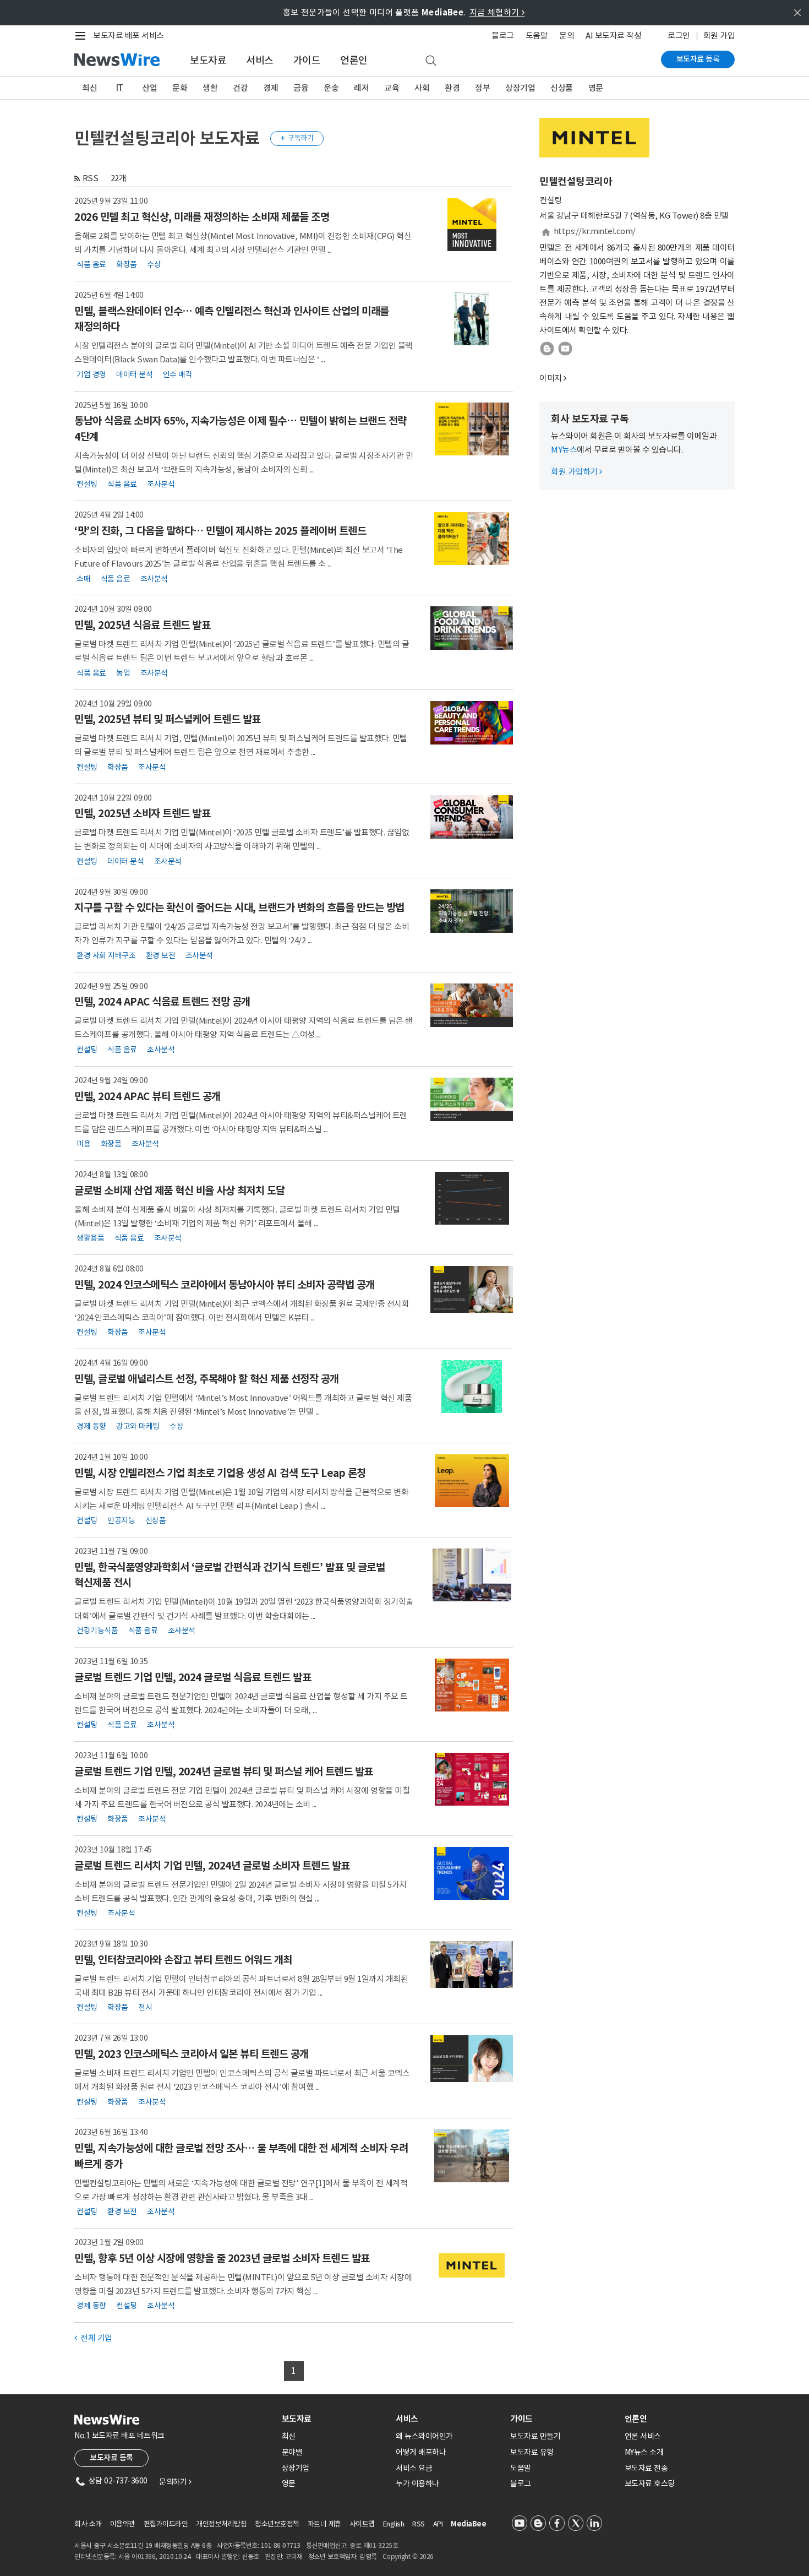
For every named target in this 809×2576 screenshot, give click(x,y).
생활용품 (90, 1238)
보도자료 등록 (698, 59)
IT (120, 88)
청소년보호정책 (277, 2524)
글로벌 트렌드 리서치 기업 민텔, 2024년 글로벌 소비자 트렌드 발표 (212, 1866)
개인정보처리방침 (221, 2524)
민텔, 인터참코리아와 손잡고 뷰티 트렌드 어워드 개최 (183, 1960)
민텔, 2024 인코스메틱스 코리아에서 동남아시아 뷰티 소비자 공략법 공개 (225, 1285)
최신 (89, 88)
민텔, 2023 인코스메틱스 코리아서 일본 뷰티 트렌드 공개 (192, 2054)
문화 (180, 88)
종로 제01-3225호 (374, 2545)
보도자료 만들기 (535, 2436)
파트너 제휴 (324, 2524)
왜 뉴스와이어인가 (424, 2436)
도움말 (537, 36)
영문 (596, 88)
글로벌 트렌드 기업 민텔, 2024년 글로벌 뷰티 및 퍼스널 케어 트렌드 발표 (224, 1771)
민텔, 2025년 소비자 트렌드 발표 (142, 813)
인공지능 (121, 1520)
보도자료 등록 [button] (111, 2458)
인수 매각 (178, 374)
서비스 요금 (414, 2468)
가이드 (307, 60)
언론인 (354, 60)
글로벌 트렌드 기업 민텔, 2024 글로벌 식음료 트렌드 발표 (193, 1677)
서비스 (260, 60)
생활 (210, 88)
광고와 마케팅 (138, 1426)
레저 (361, 88)
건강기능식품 (97, 1631)
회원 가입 (719, 36)
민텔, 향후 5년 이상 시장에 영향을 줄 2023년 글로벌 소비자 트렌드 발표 (222, 2258)
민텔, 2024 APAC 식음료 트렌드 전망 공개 (162, 1002)
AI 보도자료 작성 (613, 36)
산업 (149, 88)
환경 (452, 88)
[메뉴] (83, 36)
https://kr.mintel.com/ (595, 231)
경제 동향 (91, 1426)
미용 (83, 1144)
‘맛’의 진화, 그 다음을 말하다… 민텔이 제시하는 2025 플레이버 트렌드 (220, 531)
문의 (567, 36)
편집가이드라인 (166, 2524)
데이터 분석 (134, 374)
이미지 (551, 378)
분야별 (292, 2452)
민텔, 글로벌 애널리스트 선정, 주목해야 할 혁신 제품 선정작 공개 (207, 1379)
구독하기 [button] (297, 138)
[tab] (335, 2419)
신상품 (562, 88)
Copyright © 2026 (408, 2556)
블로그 (503, 36)
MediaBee (468, 2524)
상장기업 (520, 88)
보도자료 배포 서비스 (129, 36)
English (394, 2524)
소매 (83, 578)
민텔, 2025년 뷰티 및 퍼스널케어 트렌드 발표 (168, 719)
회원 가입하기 (576, 472)
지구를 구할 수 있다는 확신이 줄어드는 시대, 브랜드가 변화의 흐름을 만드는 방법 (239, 907)
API (438, 2524)
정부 (482, 88)
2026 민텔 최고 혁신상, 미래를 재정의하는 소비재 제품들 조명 (202, 217)
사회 (422, 88)
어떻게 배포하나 (421, 2452)
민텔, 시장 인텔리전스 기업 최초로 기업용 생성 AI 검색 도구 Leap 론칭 (220, 1473)
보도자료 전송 (646, 2468)
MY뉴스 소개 (644, 2452)
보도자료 (208, 60)
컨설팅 (87, 484)
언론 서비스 (643, 2436)
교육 (392, 88)
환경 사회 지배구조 (106, 955)
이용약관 (123, 2524)
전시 (145, 2007)
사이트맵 (362, 2524)
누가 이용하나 (417, 2483)
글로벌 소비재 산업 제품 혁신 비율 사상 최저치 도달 (180, 1191)
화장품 (127, 264)
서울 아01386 (137, 2556)
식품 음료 (91, 264)
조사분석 (161, 484)
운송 (331, 88)
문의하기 (175, 2482)
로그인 (679, 36)
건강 (240, 88)
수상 (154, 264)
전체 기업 (93, 2338)
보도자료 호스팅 (650, 2483)
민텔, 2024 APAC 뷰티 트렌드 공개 (147, 1096)
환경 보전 (161, 955)
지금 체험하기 (497, 12)
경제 (270, 88)
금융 (301, 88)
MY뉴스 (564, 450)
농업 (123, 672)
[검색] (431, 61)
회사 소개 (88, 2524)
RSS (91, 178)
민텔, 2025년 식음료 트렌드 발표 (142, 625)
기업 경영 (91, 374)
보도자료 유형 (532, 2452)
